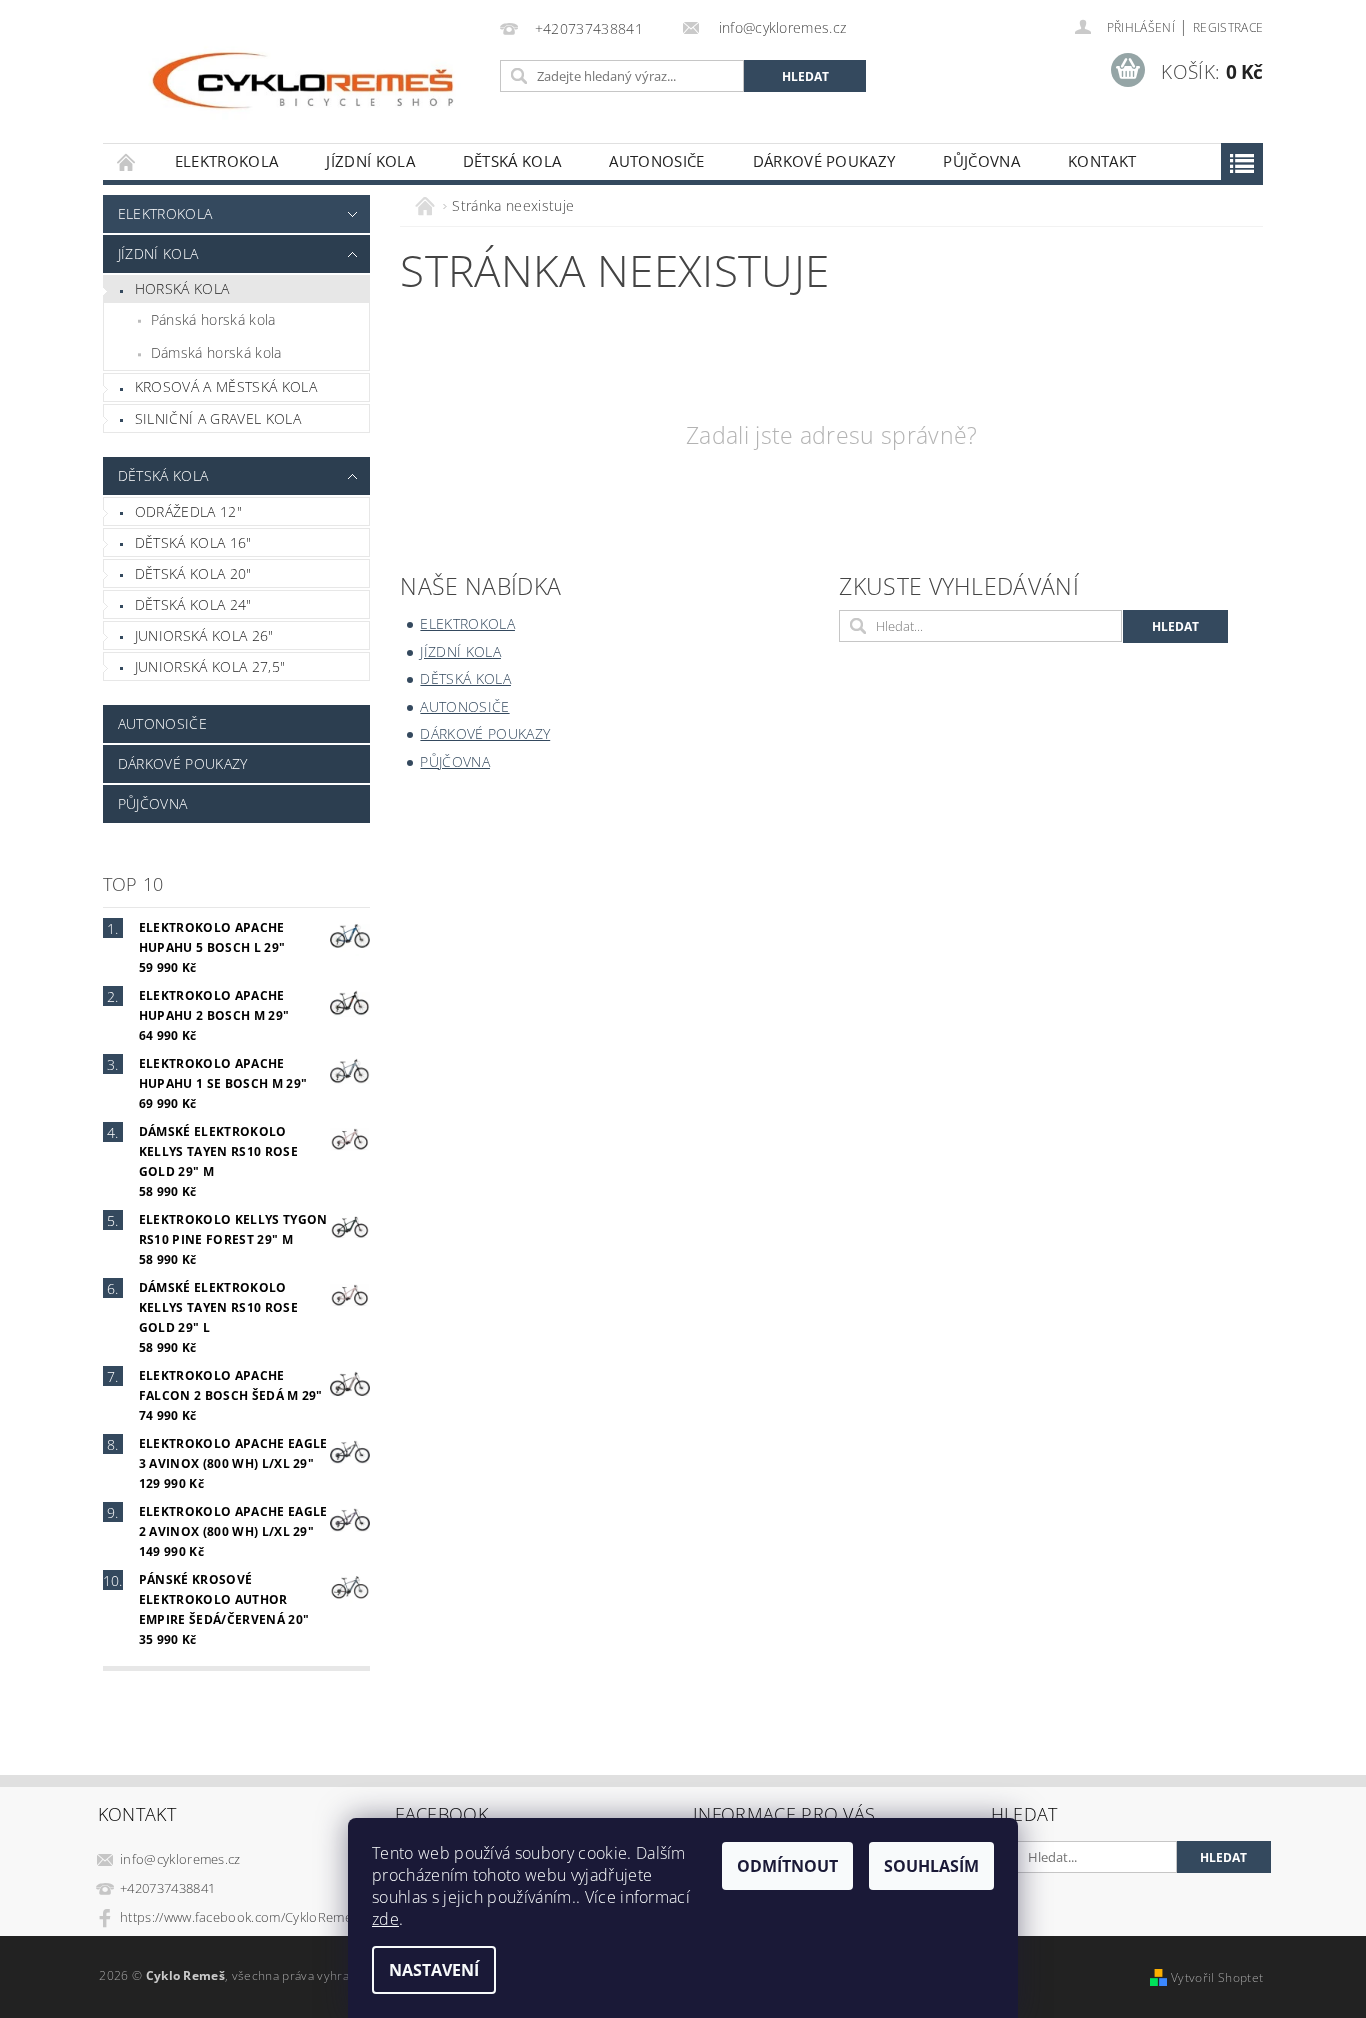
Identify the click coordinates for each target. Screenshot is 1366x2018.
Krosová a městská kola (226, 386)
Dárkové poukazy (824, 161)
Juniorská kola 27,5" (210, 666)
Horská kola (182, 288)
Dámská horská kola (216, 352)
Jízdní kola (370, 161)
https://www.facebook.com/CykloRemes (239, 1917)
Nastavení (434, 1970)
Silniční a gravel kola (218, 418)
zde (385, 1919)
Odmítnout (787, 1866)
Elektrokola (227, 161)
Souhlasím (931, 1866)
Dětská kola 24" (193, 604)
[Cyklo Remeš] (298, 81)
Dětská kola (512, 161)
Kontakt (1102, 161)
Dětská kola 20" (193, 573)
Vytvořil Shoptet (1217, 1977)
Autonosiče (656, 161)
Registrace (1228, 27)
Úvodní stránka (127, 161)
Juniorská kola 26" (204, 635)
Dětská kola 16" (193, 542)
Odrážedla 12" (188, 511)
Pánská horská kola (213, 319)
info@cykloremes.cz (180, 1859)
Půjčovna (981, 161)
